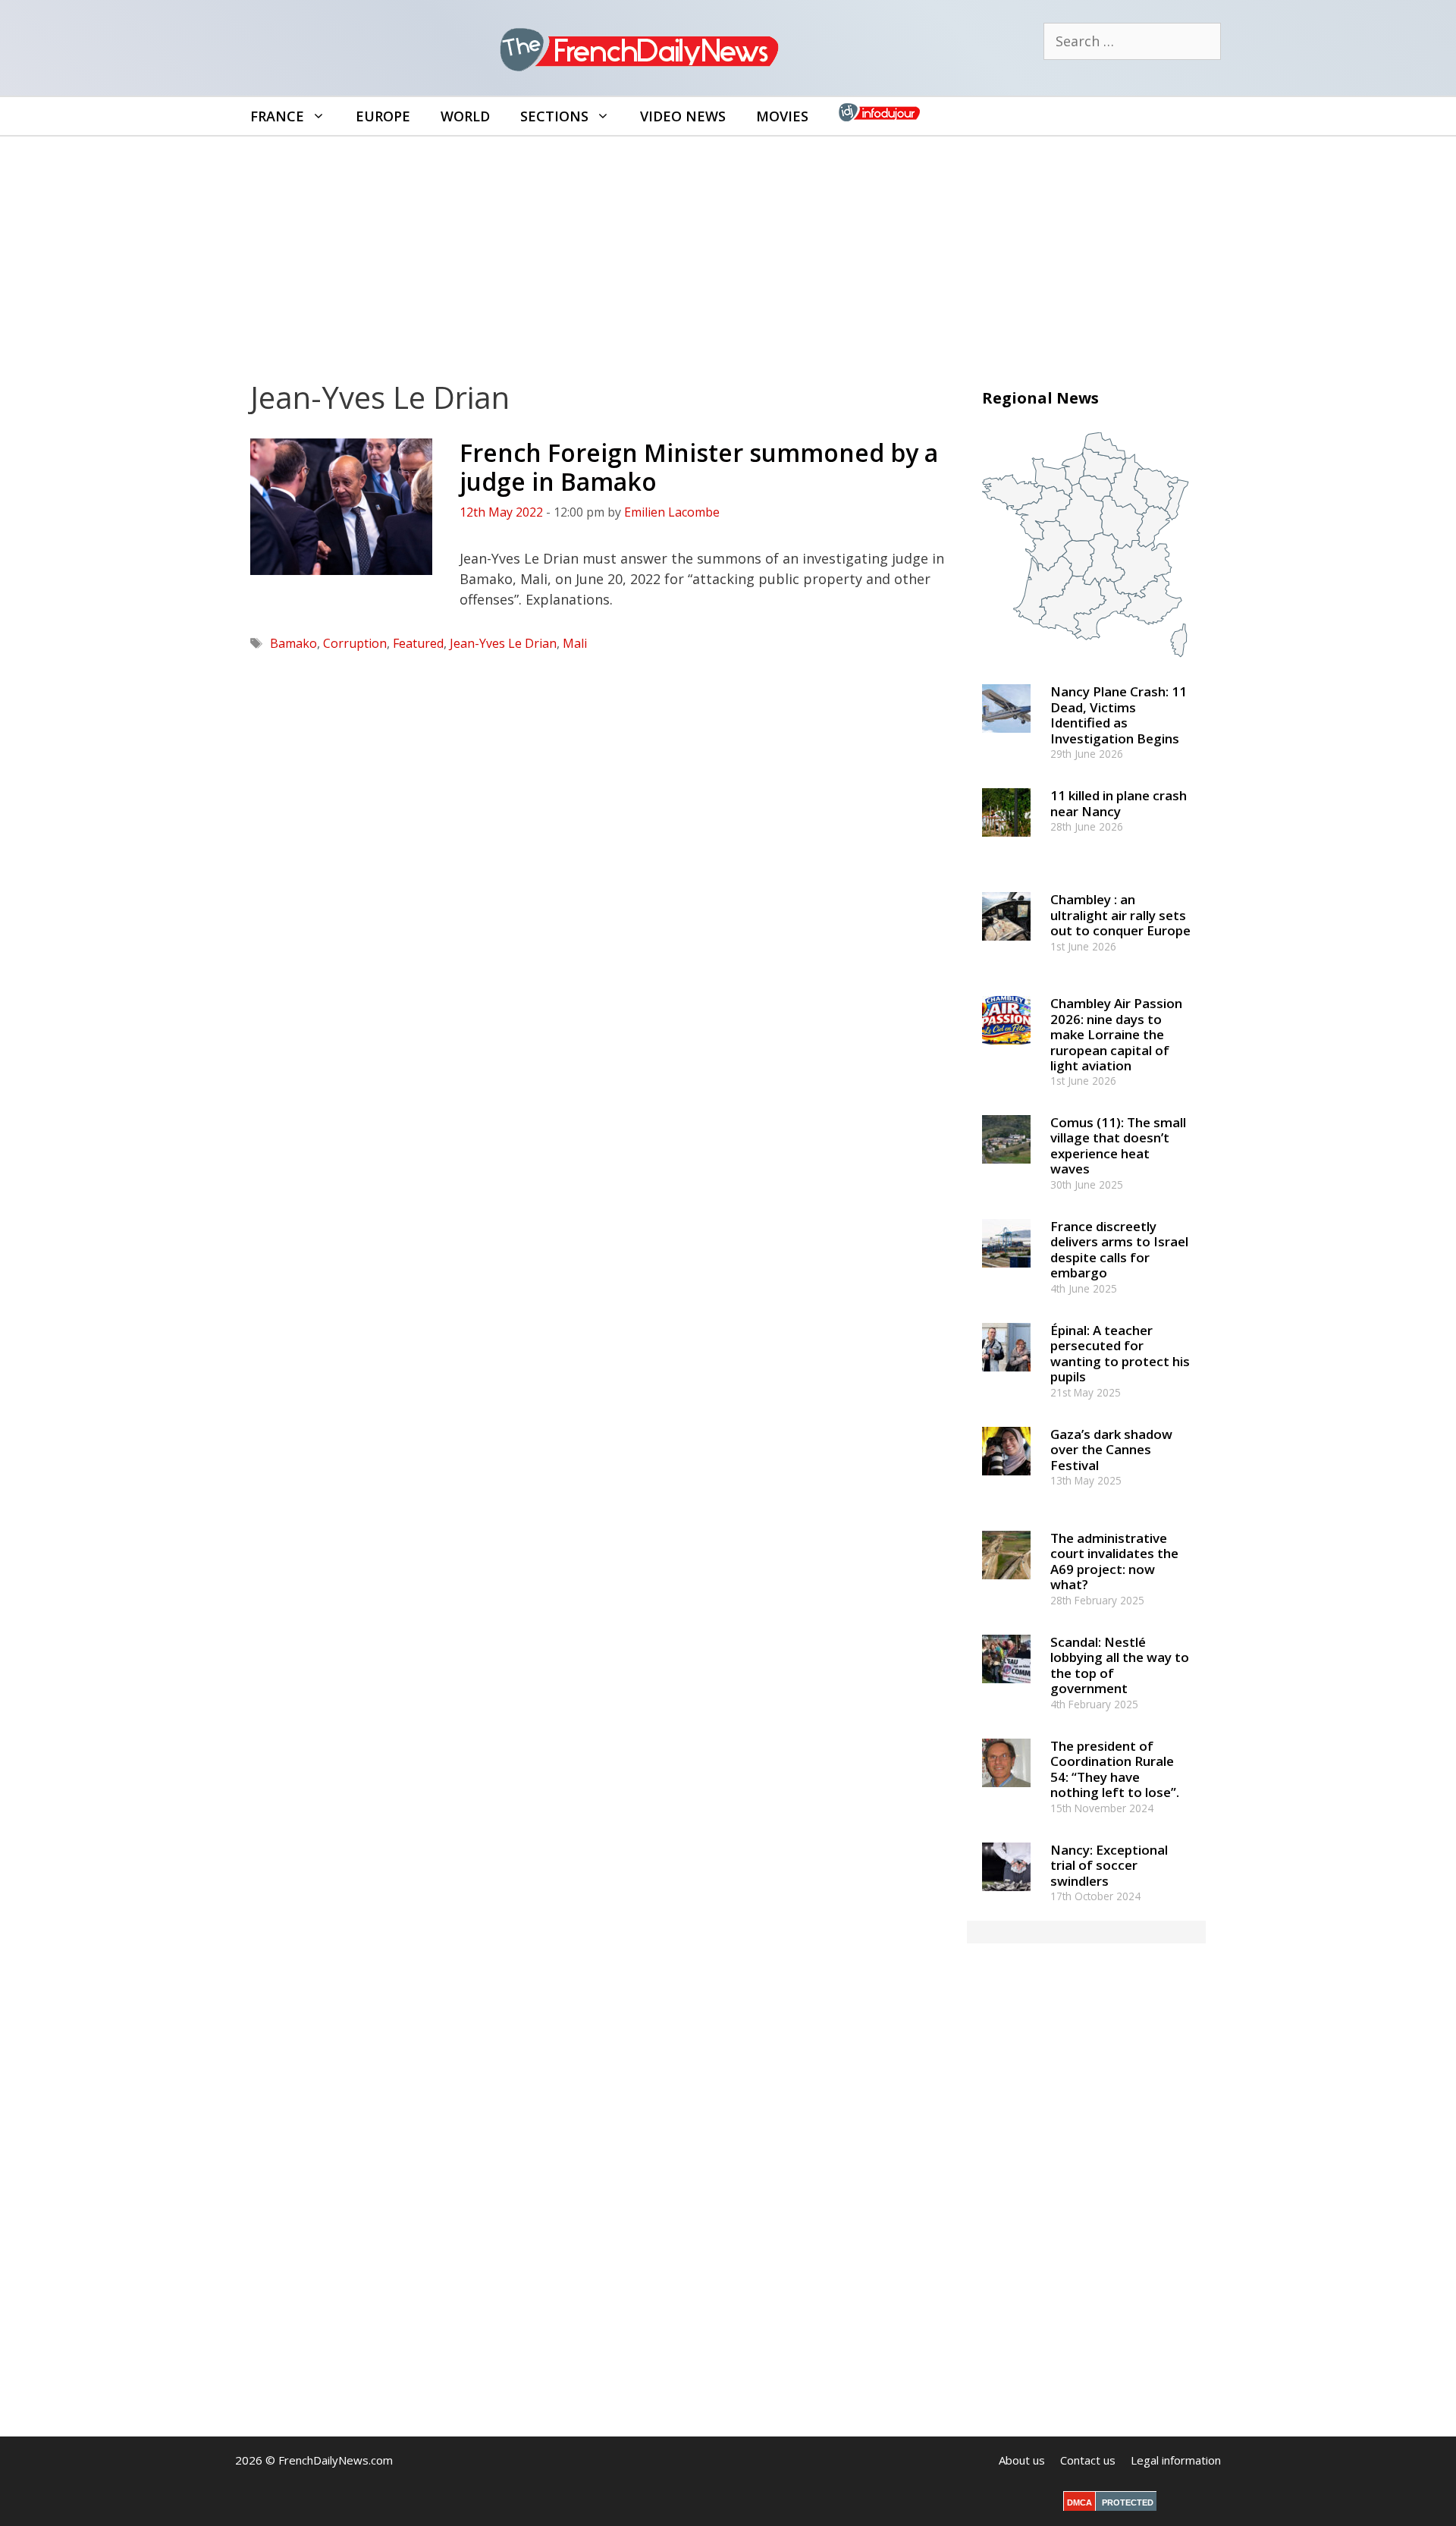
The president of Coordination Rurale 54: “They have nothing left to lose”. (1115, 1769)
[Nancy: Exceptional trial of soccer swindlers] (1006, 1898)
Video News (683, 116)
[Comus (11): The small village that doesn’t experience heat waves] (1006, 1170)
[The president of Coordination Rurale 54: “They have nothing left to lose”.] (1006, 1794)
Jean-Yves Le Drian (503, 643)
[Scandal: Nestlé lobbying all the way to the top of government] (1006, 1690)
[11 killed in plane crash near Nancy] (1006, 844)
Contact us (1088, 2460)
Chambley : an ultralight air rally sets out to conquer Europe (1120, 915)
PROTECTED (1128, 2502)
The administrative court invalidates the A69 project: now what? (1114, 1561)
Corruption (355, 643)
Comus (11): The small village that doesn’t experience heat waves (1118, 1145)
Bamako (293, 643)
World (465, 116)
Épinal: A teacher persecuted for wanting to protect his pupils (1120, 1353)
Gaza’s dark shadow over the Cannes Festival (1111, 1450)
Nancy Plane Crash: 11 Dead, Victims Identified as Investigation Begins (1119, 715)
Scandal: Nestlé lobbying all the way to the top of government (1120, 1665)
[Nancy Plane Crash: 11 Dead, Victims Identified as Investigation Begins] (1006, 740)
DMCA (1079, 2502)
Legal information (1176, 2460)
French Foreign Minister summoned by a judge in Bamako (699, 467)
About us (1022, 2460)
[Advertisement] (728, 250)
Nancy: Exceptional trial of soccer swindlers (1109, 1865)
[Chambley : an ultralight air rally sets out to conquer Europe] (1006, 948)
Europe (383, 116)
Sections (554, 116)
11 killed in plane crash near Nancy (1119, 803)
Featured (418, 643)
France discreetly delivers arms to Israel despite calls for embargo (1119, 1249)
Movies (782, 116)
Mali (575, 643)
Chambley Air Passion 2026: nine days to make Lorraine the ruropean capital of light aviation (1116, 1034)
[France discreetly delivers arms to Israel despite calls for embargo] (1006, 1274)
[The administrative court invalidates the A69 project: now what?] (1006, 1586)
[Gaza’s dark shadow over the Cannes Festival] (1006, 1482)
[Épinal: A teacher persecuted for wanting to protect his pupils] (1006, 1378)
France (277, 116)
